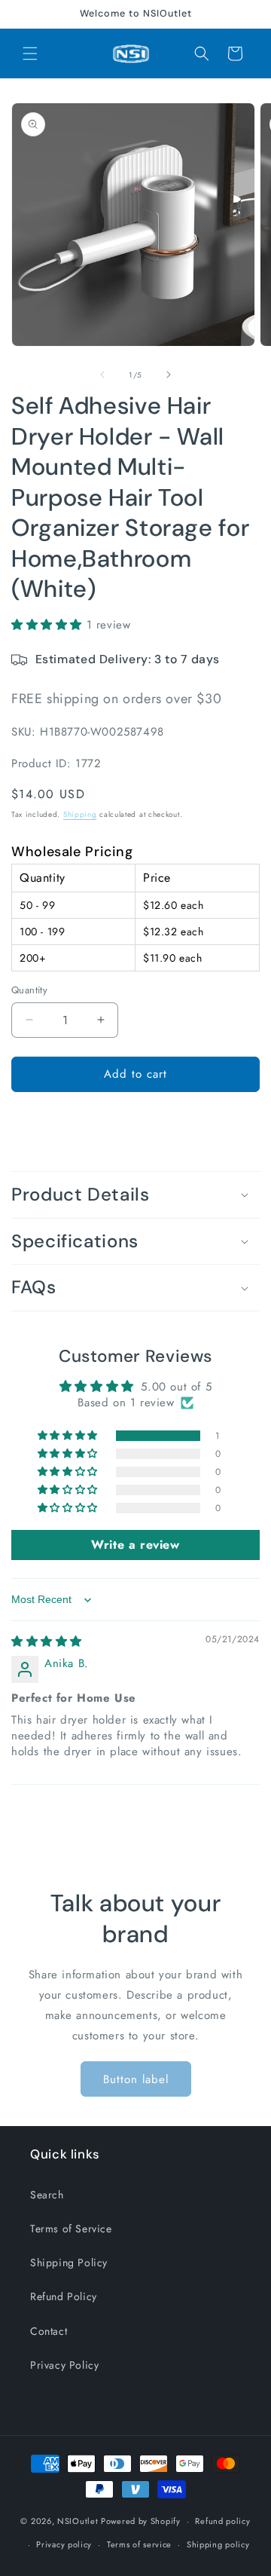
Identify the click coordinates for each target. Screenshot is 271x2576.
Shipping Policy (69, 2262)
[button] (30, 54)
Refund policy (222, 2521)
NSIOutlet (78, 2521)
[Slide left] (102, 375)
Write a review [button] (135, 1545)
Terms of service (139, 2544)
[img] (47, 1641)
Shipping (80, 814)
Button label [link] (136, 2079)
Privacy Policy (64, 2365)
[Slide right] (169, 375)
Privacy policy (64, 2544)
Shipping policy (218, 2544)
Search (47, 2195)
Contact (49, 2331)
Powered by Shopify (141, 2521)
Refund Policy (64, 2296)
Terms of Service (71, 2229)
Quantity (29, 990)
